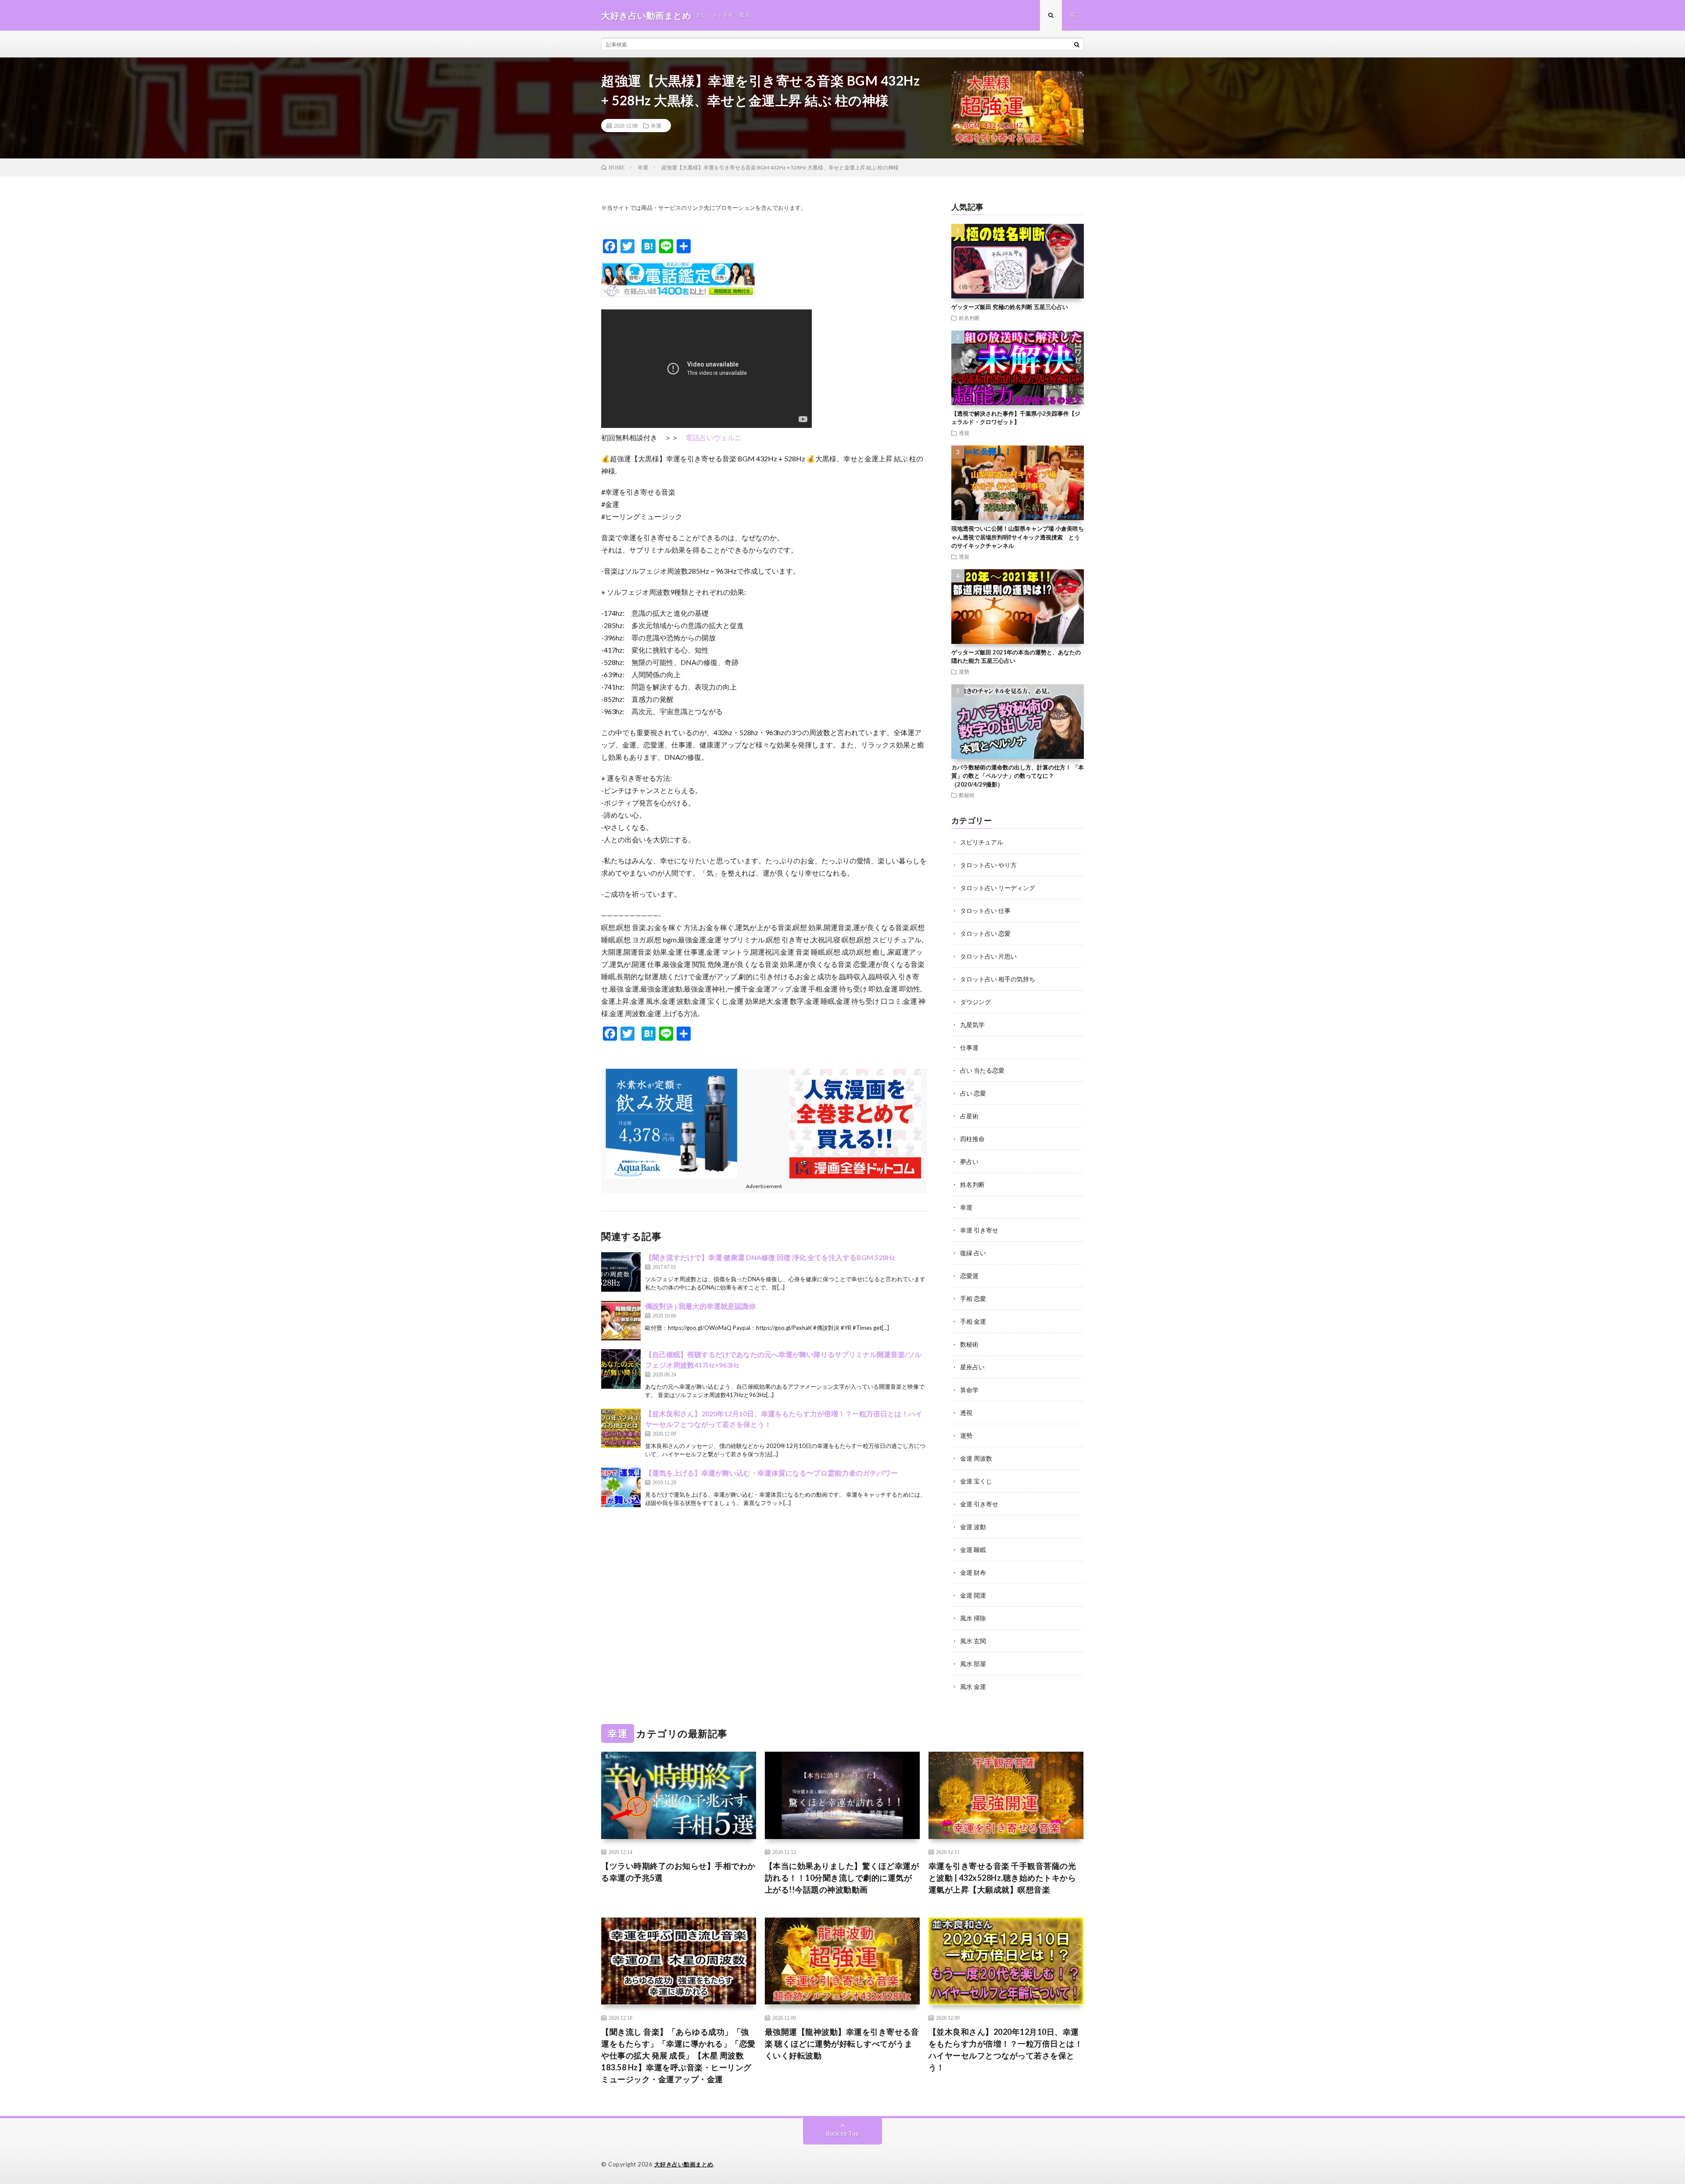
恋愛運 (969, 1276)
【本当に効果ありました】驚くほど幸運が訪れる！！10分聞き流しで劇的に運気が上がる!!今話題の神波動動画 (842, 1878)
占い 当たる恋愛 (982, 1070)
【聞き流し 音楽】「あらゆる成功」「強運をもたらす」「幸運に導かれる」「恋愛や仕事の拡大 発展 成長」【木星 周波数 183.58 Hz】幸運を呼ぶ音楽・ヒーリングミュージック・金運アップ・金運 (678, 2055)
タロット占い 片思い (988, 956)
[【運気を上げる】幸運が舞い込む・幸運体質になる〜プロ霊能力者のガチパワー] (621, 1487)
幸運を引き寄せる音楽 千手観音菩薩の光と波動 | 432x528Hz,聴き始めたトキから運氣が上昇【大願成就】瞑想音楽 (1002, 1878)
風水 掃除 (973, 1618)
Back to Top (843, 2133)
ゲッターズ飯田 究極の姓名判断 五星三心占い (1010, 307)
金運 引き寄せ (979, 1504)
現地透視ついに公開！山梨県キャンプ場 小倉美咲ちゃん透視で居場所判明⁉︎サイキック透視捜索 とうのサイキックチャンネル (1018, 537)
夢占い (969, 1162)
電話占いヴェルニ (713, 437)
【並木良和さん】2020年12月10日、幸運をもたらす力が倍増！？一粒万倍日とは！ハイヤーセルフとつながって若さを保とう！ (1006, 2049)
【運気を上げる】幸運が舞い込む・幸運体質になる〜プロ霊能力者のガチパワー (771, 1473)
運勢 (964, 672)
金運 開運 (973, 1595)
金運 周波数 (976, 1458)
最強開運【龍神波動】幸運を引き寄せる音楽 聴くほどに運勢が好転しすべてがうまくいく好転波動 (842, 2044)
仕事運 (969, 1047)
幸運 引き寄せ (979, 1230)
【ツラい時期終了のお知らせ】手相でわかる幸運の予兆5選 (678, 1872)
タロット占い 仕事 (985, 911)
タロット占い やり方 (988, 865)
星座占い (972, 1367)
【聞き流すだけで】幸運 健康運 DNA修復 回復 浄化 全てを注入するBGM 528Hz (770, 1257)
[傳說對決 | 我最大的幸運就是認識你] (621, 1321)
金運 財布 (973, 1572)
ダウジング (975, 1002)
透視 (964, 433)
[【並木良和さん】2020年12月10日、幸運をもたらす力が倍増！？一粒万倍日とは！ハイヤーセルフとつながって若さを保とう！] (621, 1428)
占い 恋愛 (973, 1093)
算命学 (969, 1390)
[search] (1077, 44)
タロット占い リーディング (998, 888)
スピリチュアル (982, 842)
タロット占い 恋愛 (985, 933)
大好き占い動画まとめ (684, 2164)
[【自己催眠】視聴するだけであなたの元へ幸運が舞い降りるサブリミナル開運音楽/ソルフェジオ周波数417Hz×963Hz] (621, 1369)
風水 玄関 (973, 1641)
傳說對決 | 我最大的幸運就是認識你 (700, 1306)
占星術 (969, 1116)
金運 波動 (973, 1527)
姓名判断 (969, 318)
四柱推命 (972, 1139)
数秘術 (967, 795)
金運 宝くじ (976, 1481)
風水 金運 (973, 1686)
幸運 (656, 126)
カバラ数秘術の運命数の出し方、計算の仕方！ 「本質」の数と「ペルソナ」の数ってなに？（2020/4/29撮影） (1018, 776)
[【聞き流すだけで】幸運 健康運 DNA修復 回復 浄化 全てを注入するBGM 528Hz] (621, 1272)
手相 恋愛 (973, 1299)
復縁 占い (973, 1253)
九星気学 (972, 1025)
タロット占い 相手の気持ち (998, 979)
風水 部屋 (973, 1664)
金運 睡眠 (973, 1550)
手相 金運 (973, 1321)
